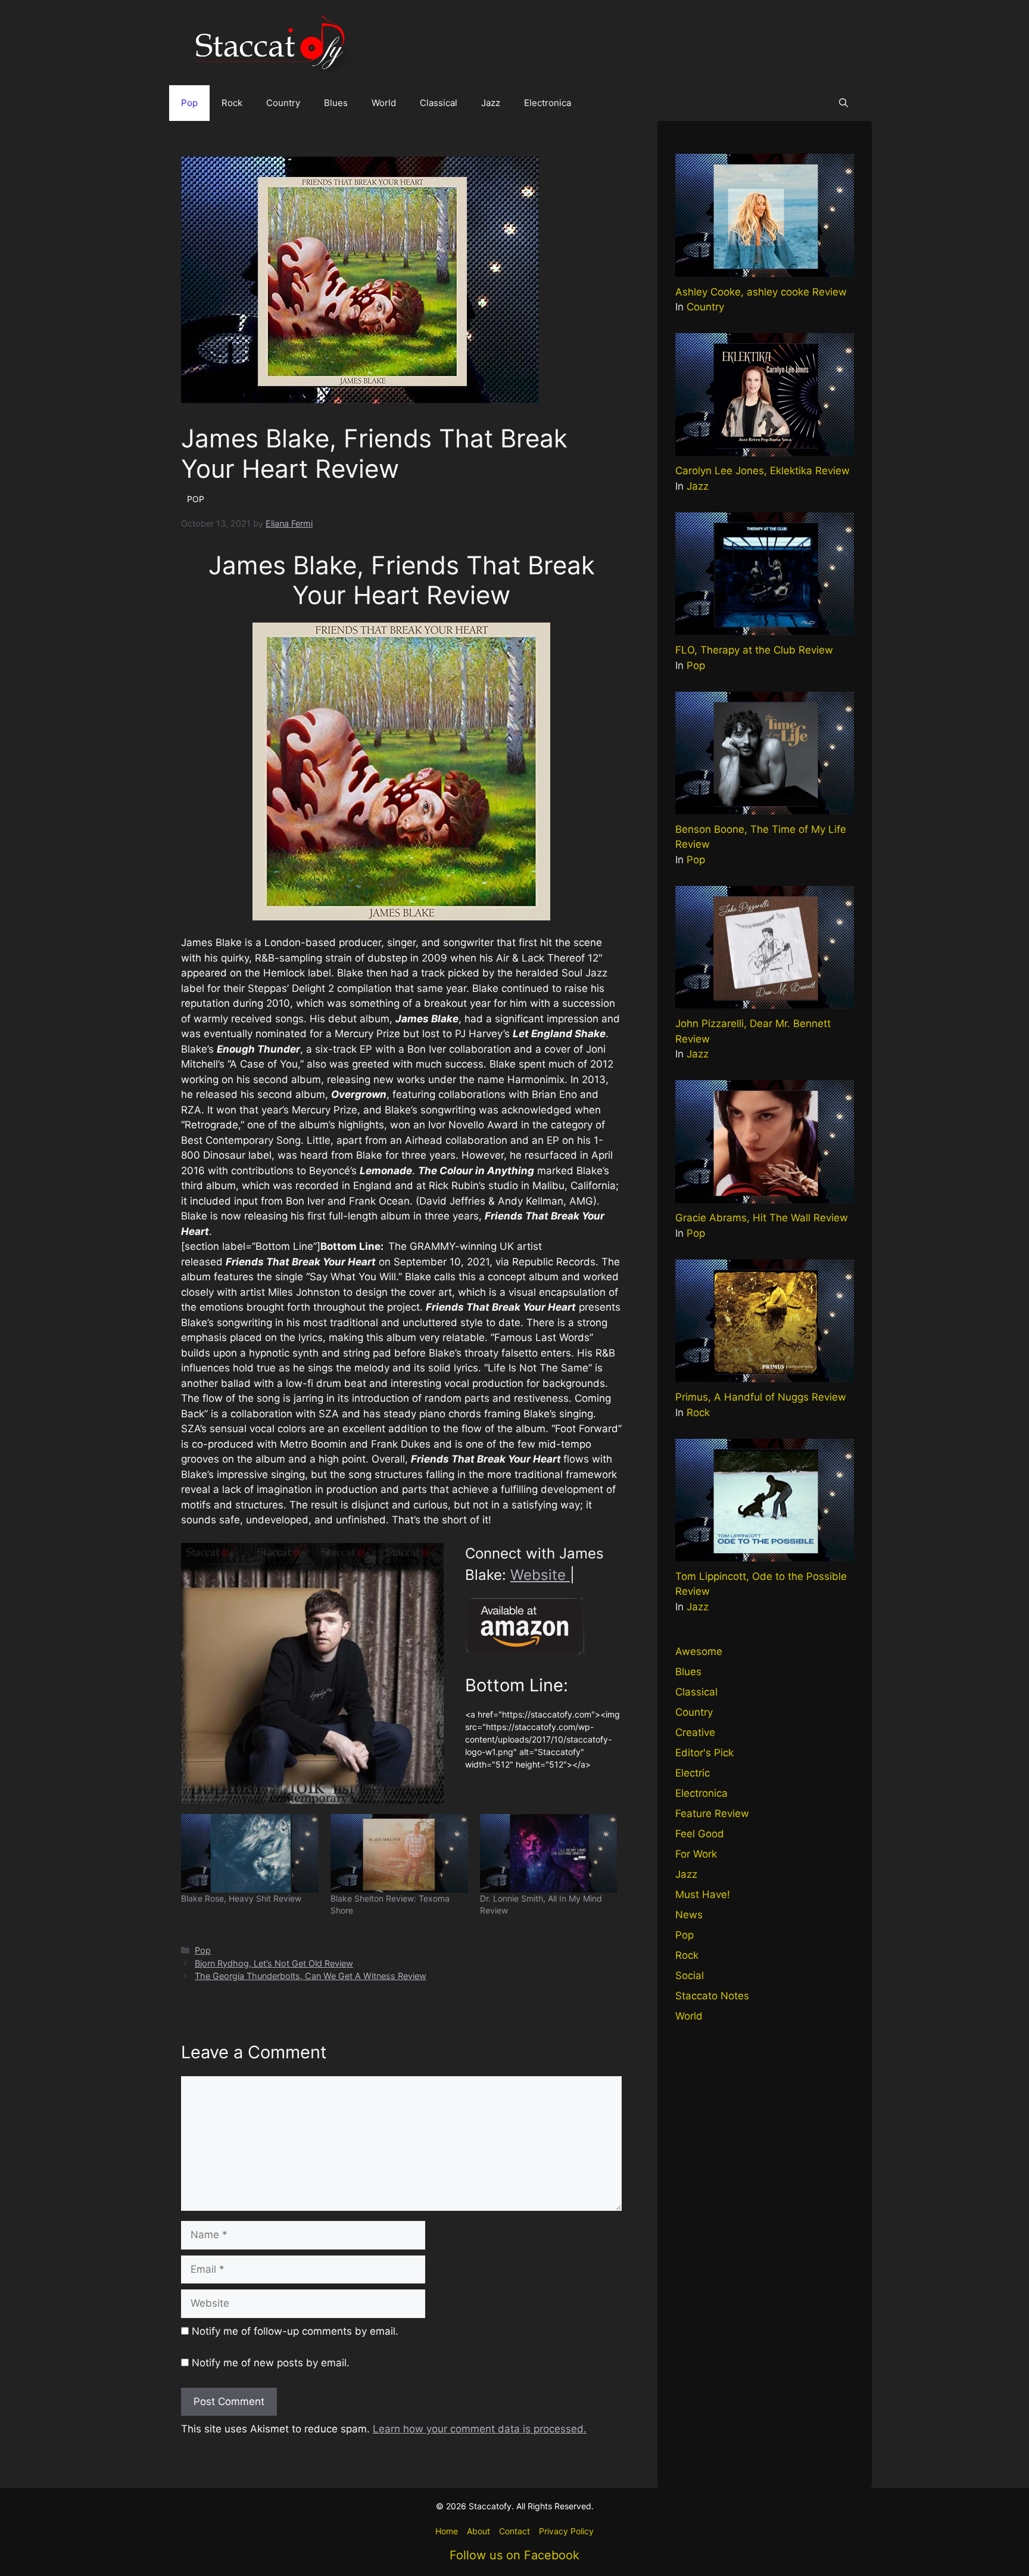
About (478, 2531)
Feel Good (700, 1834)
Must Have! (703, 1894)
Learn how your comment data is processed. (480, 2429)
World (384, 103)
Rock (232, 103)
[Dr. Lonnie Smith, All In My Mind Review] (549, 1853)
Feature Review (712, 1813)
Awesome (699, 1651)
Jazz (491, 103)
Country (283, 103)
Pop (189, 103)
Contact (514, 2531)
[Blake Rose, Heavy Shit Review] (250, 1853)
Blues (336, 103)
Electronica (548, 103)
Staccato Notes (712, 1996)
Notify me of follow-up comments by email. (295, 2331)
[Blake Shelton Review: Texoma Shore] (399, 1853)
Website (540, 1575)
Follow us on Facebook (514, 2555)
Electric (693, 1773)
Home (447, 2531)
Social (690, 1975)
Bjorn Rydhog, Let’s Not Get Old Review (274, 1963)
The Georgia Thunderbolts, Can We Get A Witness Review (311, 1976)
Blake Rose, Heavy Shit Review (241, 1898)
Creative (695, 1732)
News (689, 1915)
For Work (696, 1854)
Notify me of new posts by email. (271, 2363)
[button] (844, 103)
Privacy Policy (566, 2531)
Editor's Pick (704, 1753)
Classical (439, 103)
